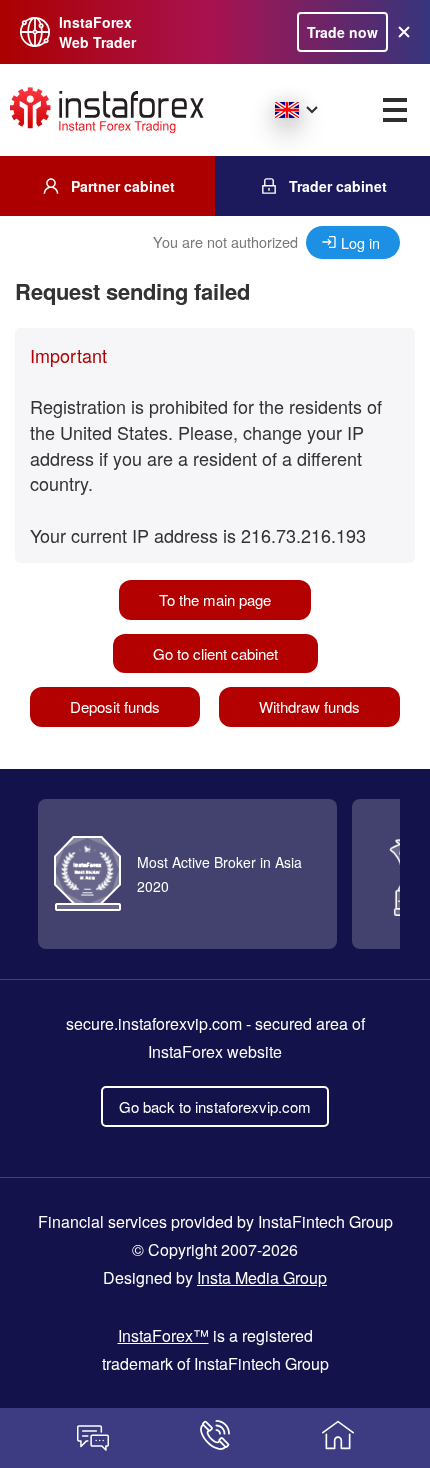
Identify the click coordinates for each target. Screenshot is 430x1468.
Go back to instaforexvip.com (215, 1106)
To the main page (215, 599)
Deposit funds (115, 706)
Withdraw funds (309, 706)
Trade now (342, 32)
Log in (360, 242)
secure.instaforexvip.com (154, 1023)
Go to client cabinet (215, 653)
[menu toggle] (395, 110)
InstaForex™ (163, 1335)
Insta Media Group (262, 1277)
